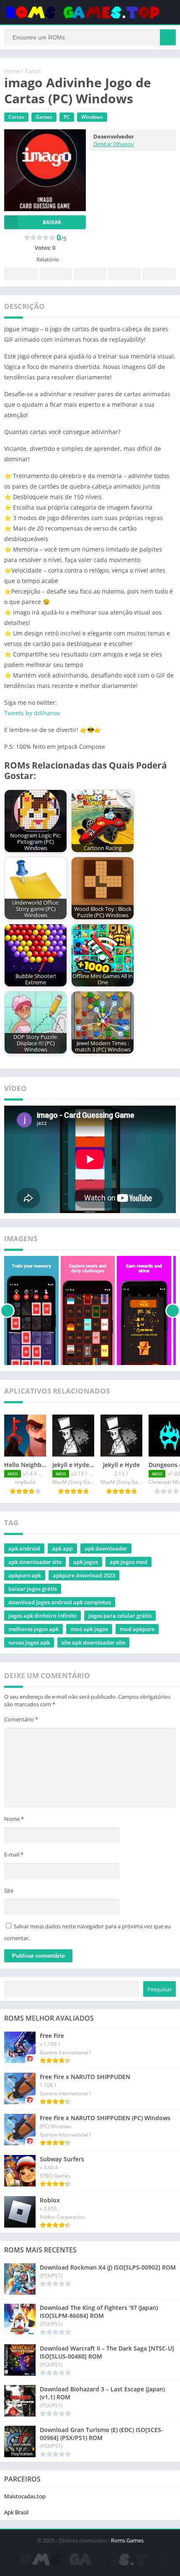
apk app (62, 1548)
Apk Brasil (16, 2512)
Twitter (56, 274)
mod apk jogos (89, 1629)
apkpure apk (25, 1575)
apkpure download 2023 (84, 1575)
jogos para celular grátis (120, 1616)
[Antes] (7, 1310)
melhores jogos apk (33, 1629)
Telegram (124, 274)
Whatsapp (159, 274)
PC (67, 117)
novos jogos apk (29, 1642)
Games (44, 117)
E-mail (14, 1854)
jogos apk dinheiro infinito (42, 1616)
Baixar (52, 222)
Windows (92, 117)
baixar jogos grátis (33, 1589)
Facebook (21, 274)
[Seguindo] (173, 1310)
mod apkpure (137, 1629)
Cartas (33, 71)
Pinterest (90, 274)
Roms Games (127, 2540)
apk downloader (106, 1548)
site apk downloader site (93, 1642)
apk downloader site (35, 1562)
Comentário (21, 1719)
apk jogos (86, 1562)
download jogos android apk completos (60, 1602)
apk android (24, 1548)
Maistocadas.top (25, 2496)
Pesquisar (159, 1989)
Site (9, 1891)
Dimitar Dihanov (114, 144)
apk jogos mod (129, 1562)
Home (12, 71)
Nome (14, 1819)
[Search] (168, 37)
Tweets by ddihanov (32, 713)
